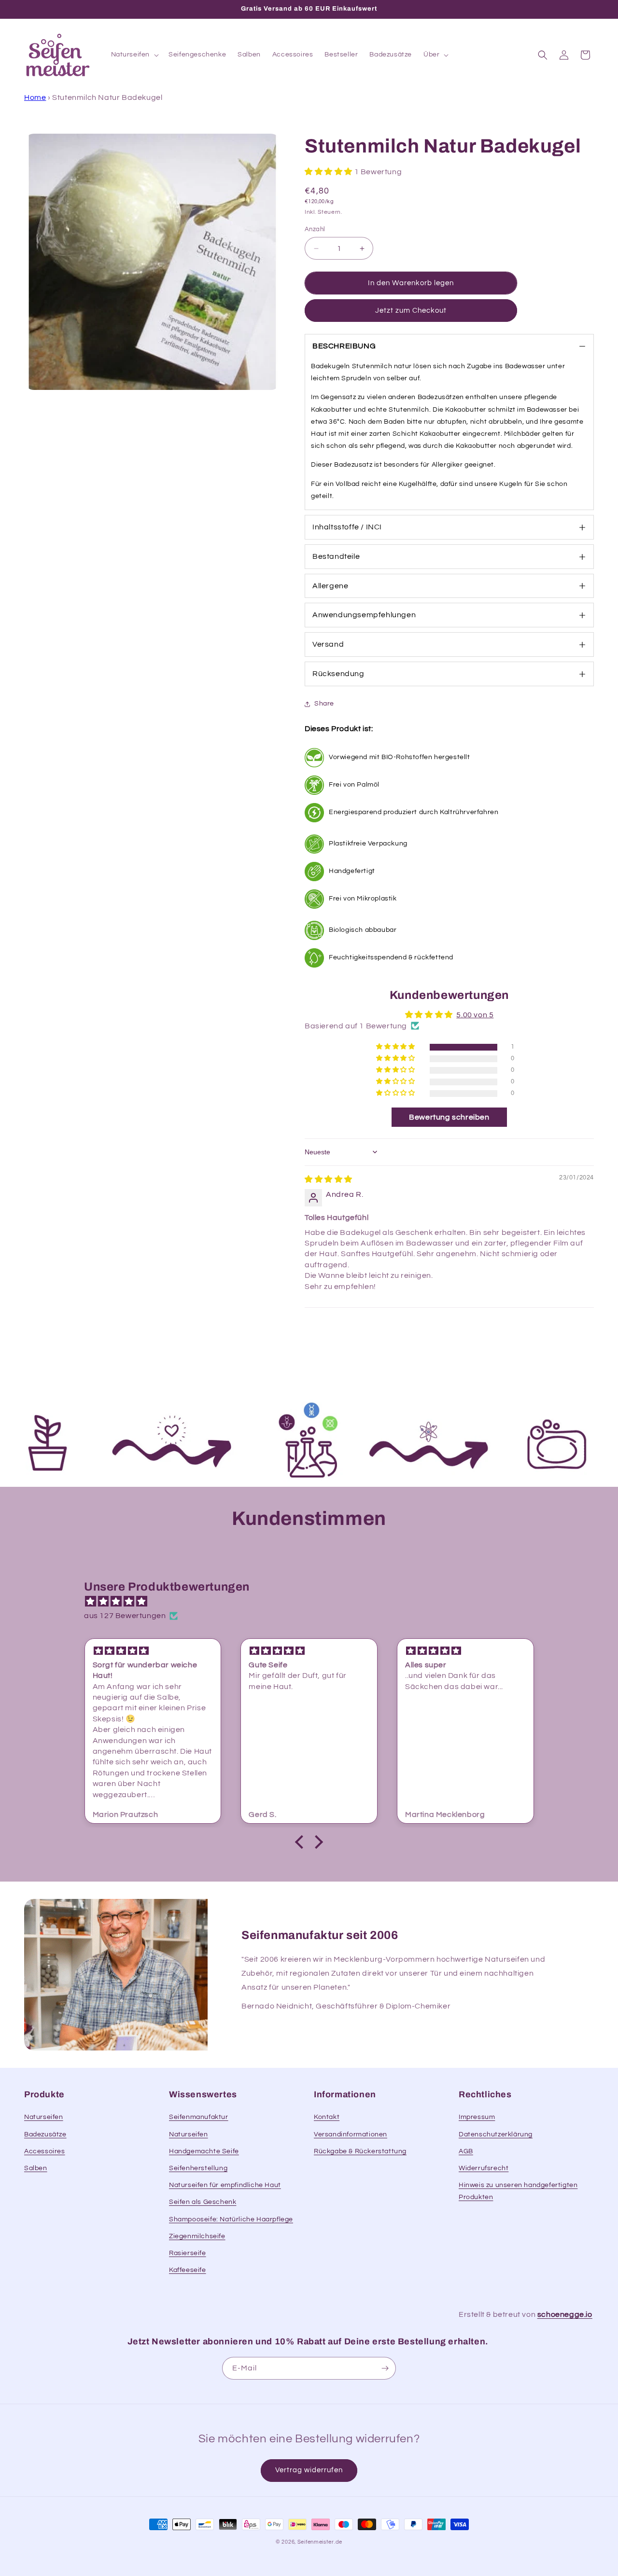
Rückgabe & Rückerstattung (360, 2151)
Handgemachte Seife (204, 2151)
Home (35, 97)
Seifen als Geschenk (203, 2202)
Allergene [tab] (330, 586)
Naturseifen (44, 2117)
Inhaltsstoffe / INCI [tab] (347, 527)
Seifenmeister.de (320, 2542)
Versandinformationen (351, 2134)
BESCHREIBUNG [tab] (344, 346)
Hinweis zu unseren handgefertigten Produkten (518, 2191)
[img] (329, 1179)
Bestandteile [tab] (336, 556)
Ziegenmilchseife (197, 2236)
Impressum (477, 2117)
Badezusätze (45, 2134)
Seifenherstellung (198, 2168)
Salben (36, 2168)
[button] (134, 55)
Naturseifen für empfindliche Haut (225, 2185)
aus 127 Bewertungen (125, 1616)
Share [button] (324, 704)
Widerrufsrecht (484, 2168)
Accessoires (45, 2151)
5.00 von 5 (475, 1015)
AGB (466, 2151)
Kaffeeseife (188, 2270)
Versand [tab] (328, 644)
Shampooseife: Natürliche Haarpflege (231, 2219)
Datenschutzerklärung (496, 2134)
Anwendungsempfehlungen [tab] (364, 615)
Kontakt (327, 2117)
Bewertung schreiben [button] (449, 1117)
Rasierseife (188, 2253)
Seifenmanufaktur (199, 2117)
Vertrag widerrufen (309, 2470)
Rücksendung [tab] (338, 674)
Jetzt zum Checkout (411, 311)
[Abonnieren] (385, 2368)
